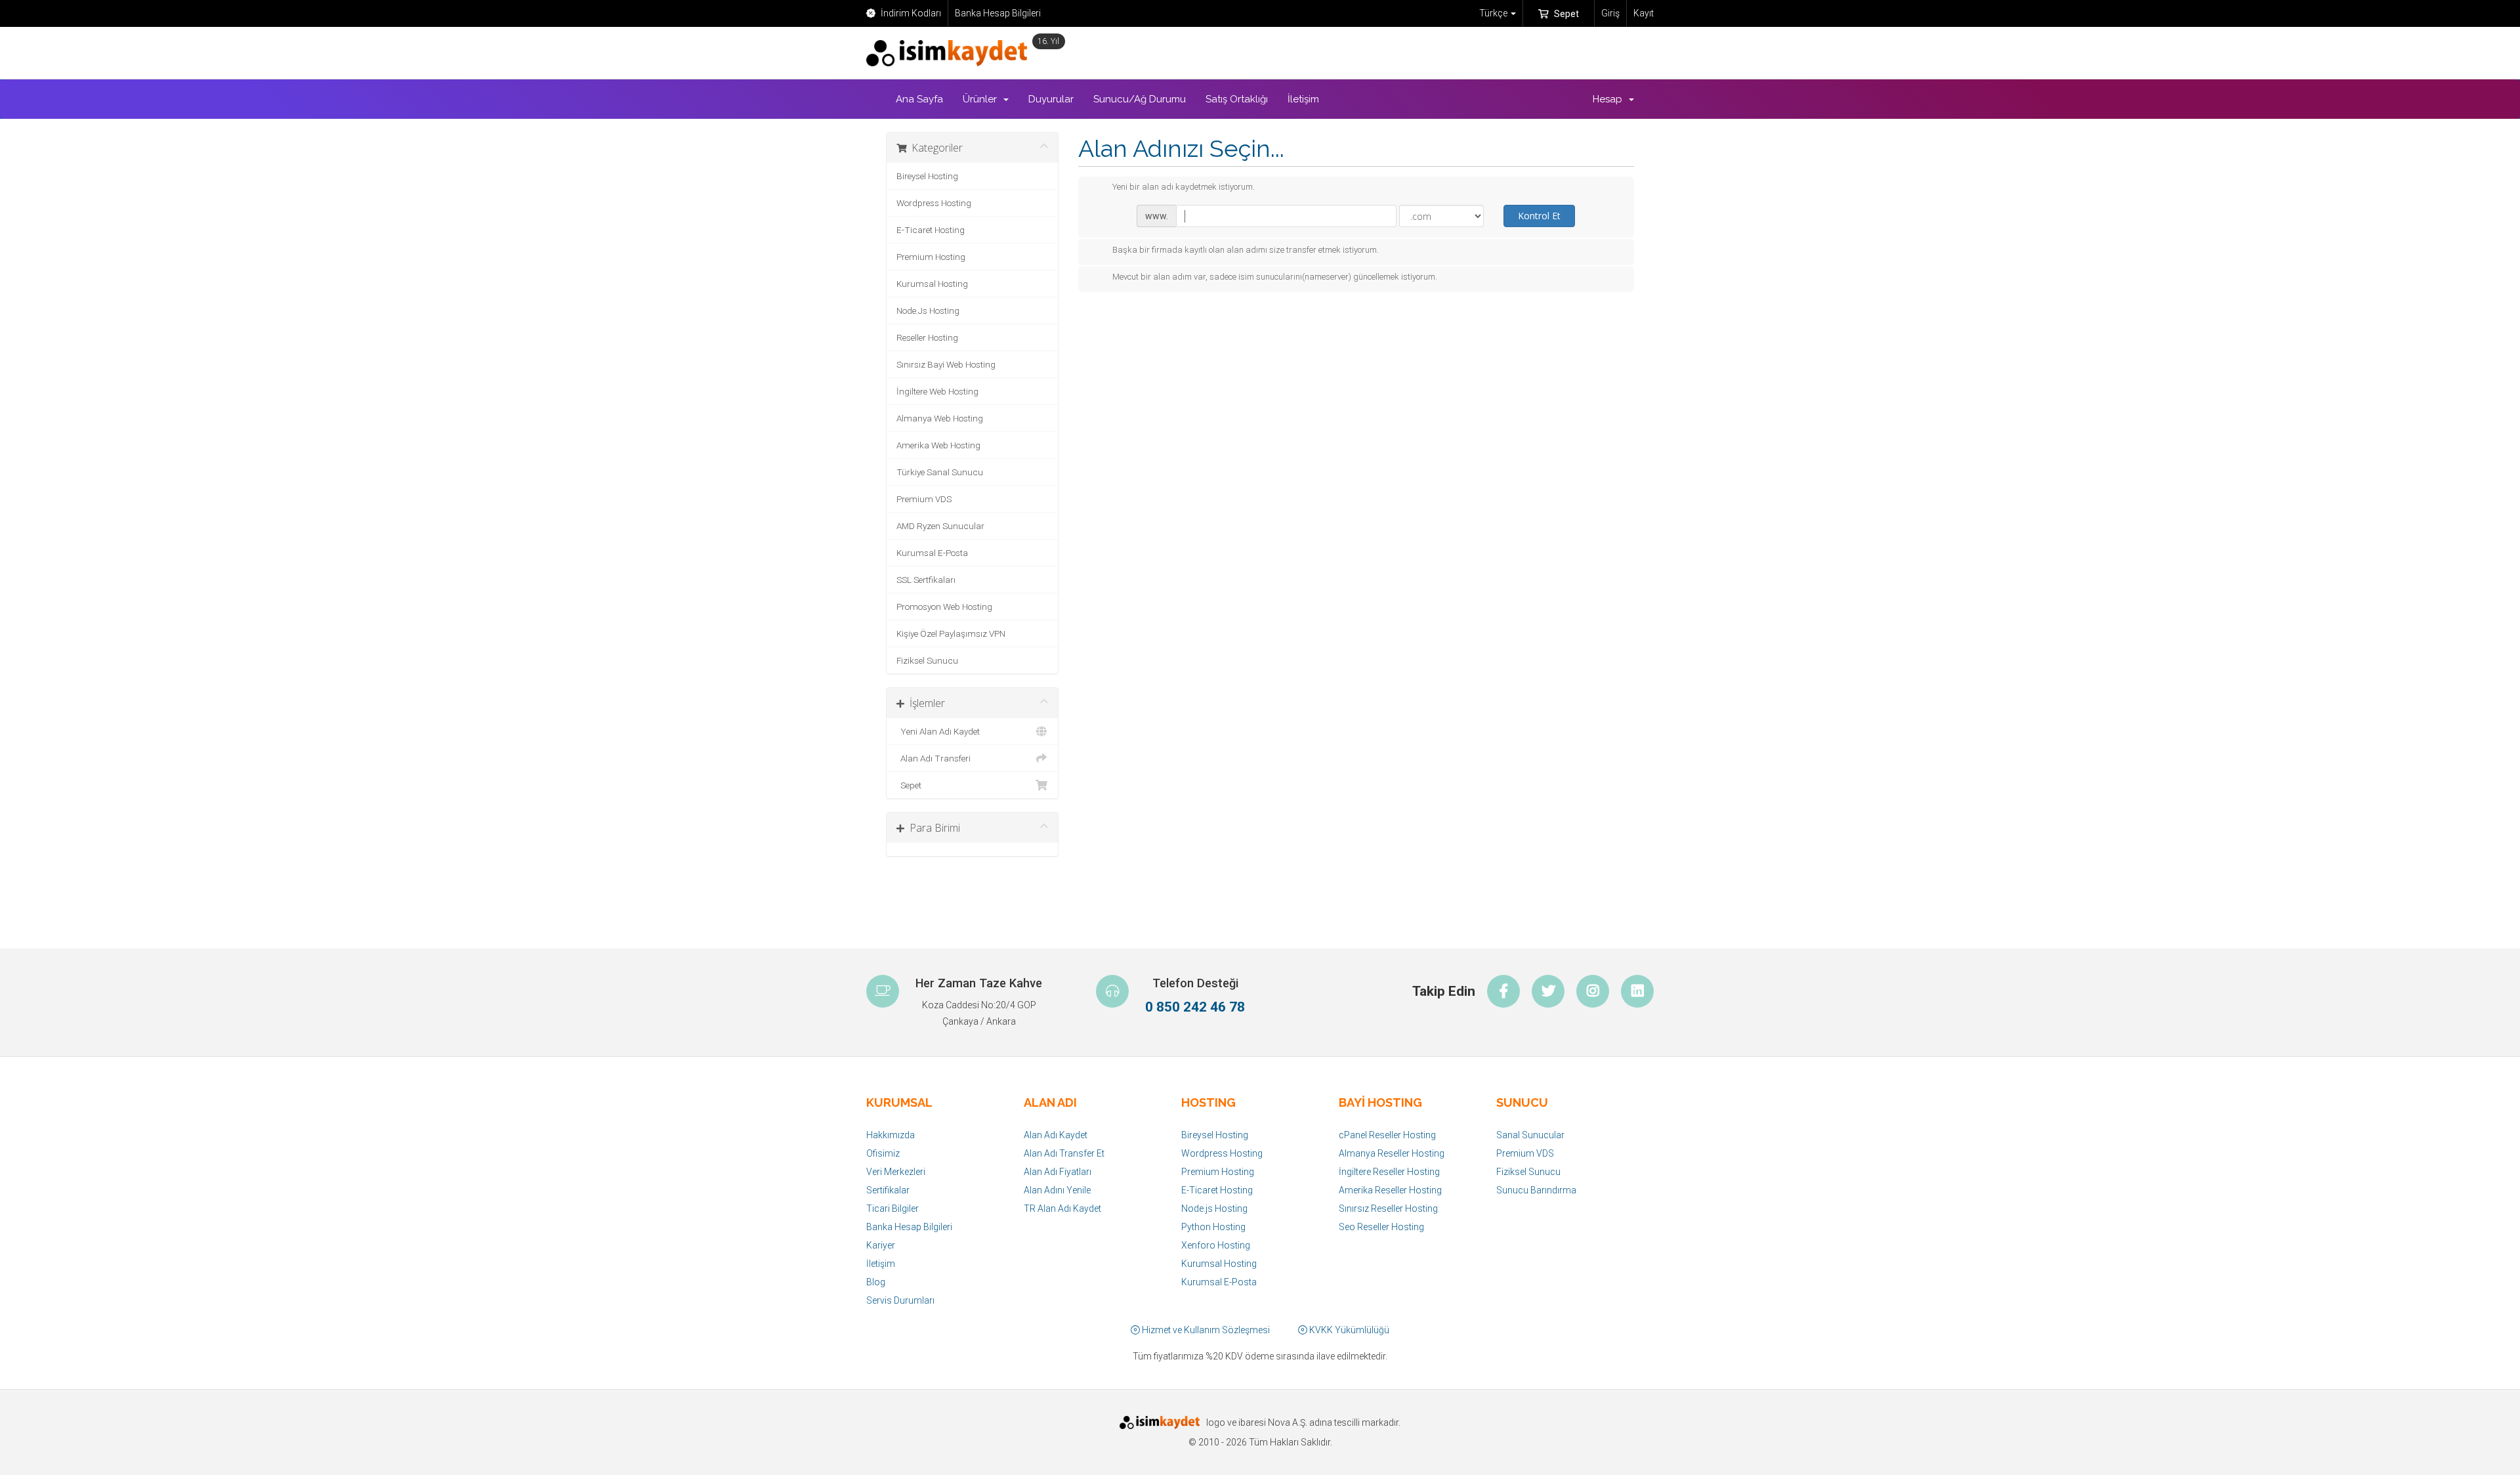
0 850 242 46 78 (1195, 1007)
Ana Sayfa (919, 99)
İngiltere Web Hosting (937, 391)
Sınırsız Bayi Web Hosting (946, 364)
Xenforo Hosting (1216, 1245)
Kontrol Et (1539, 216)
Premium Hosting (931, 257)
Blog (876, 1282)
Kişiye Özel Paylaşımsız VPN (951, 633)
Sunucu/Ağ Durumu (1140, 99)
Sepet (1565, 14)
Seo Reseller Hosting (1381, 1227)
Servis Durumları (900, 1300)
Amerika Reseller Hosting (1390, 1190)
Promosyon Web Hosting (944, 607)
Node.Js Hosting (928, 310)
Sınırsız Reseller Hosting (1388, 1208)
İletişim (1303, 99)
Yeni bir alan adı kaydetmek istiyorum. (1184, 187)
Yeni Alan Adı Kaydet (938, 731)
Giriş (1610, 13)
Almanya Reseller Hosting (1392, 1153)
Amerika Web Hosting (938, 445)
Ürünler (982, 99)
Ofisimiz (883, 1153)
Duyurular (1051, 99)
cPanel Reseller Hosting (1387, 1135)
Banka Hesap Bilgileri (998, 13)
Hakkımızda (891, 1135)
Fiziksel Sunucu (927, 660)
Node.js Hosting (1214, 1208)
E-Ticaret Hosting (931, 230)
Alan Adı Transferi (934, 758)
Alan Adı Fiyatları (1058, 1172)
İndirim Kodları (910, 13)
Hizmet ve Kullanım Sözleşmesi (1205, 1330)
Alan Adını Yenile (1057, 1190)
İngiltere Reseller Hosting (1389, 1172)
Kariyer (881, 1245)
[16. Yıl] (950, 53)
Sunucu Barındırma (1536, 1190)
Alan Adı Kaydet (1056, 1135)
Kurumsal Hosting (932, 284)
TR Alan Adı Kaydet (1062, 1208)
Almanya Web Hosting (940, 418)
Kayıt (1644, 13)
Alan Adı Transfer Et (1064, 1153)
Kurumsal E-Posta (932, 553)
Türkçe (1494, 13)
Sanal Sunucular (1530, 1135)
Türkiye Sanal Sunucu (940, 472)
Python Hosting (1213, 1227)
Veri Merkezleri (896, 1172)
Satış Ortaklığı (1237, 99)
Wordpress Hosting (934, 203)
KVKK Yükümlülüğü (1348, 1330)
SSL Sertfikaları (926, 580)
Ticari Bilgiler (892, 1208)
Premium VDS (924, 499)
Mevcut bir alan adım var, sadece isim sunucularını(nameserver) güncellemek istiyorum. (1275, 277)
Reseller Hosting (927, 337)
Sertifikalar (888, 1190)
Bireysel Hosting (927, 176)
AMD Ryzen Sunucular (940, 526)
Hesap (1610, 99)
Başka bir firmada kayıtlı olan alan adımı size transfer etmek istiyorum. (1246, 250)
